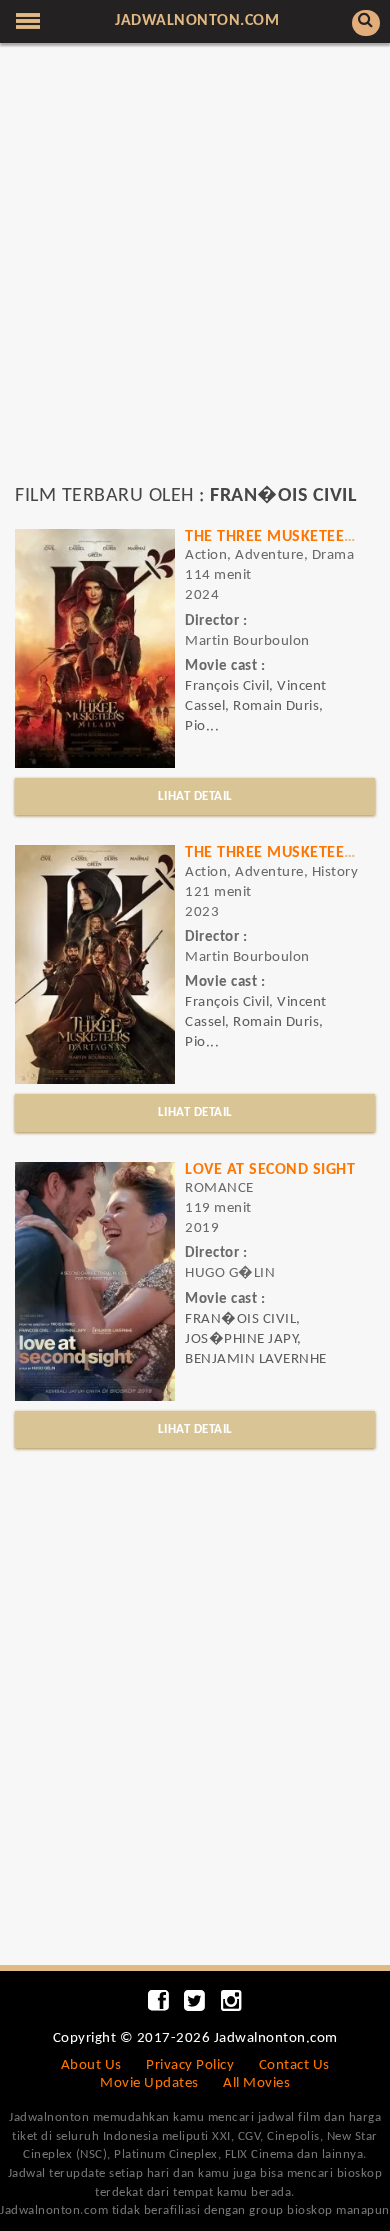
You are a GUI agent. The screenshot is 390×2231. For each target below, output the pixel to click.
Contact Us (294, 2065)
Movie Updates (149, 2083)
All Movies (256, 2083)
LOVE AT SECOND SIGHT (270, 1170)
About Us (91, 2065)
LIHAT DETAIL (195, 796)
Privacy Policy (190, 2065)
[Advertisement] (195, 273)
